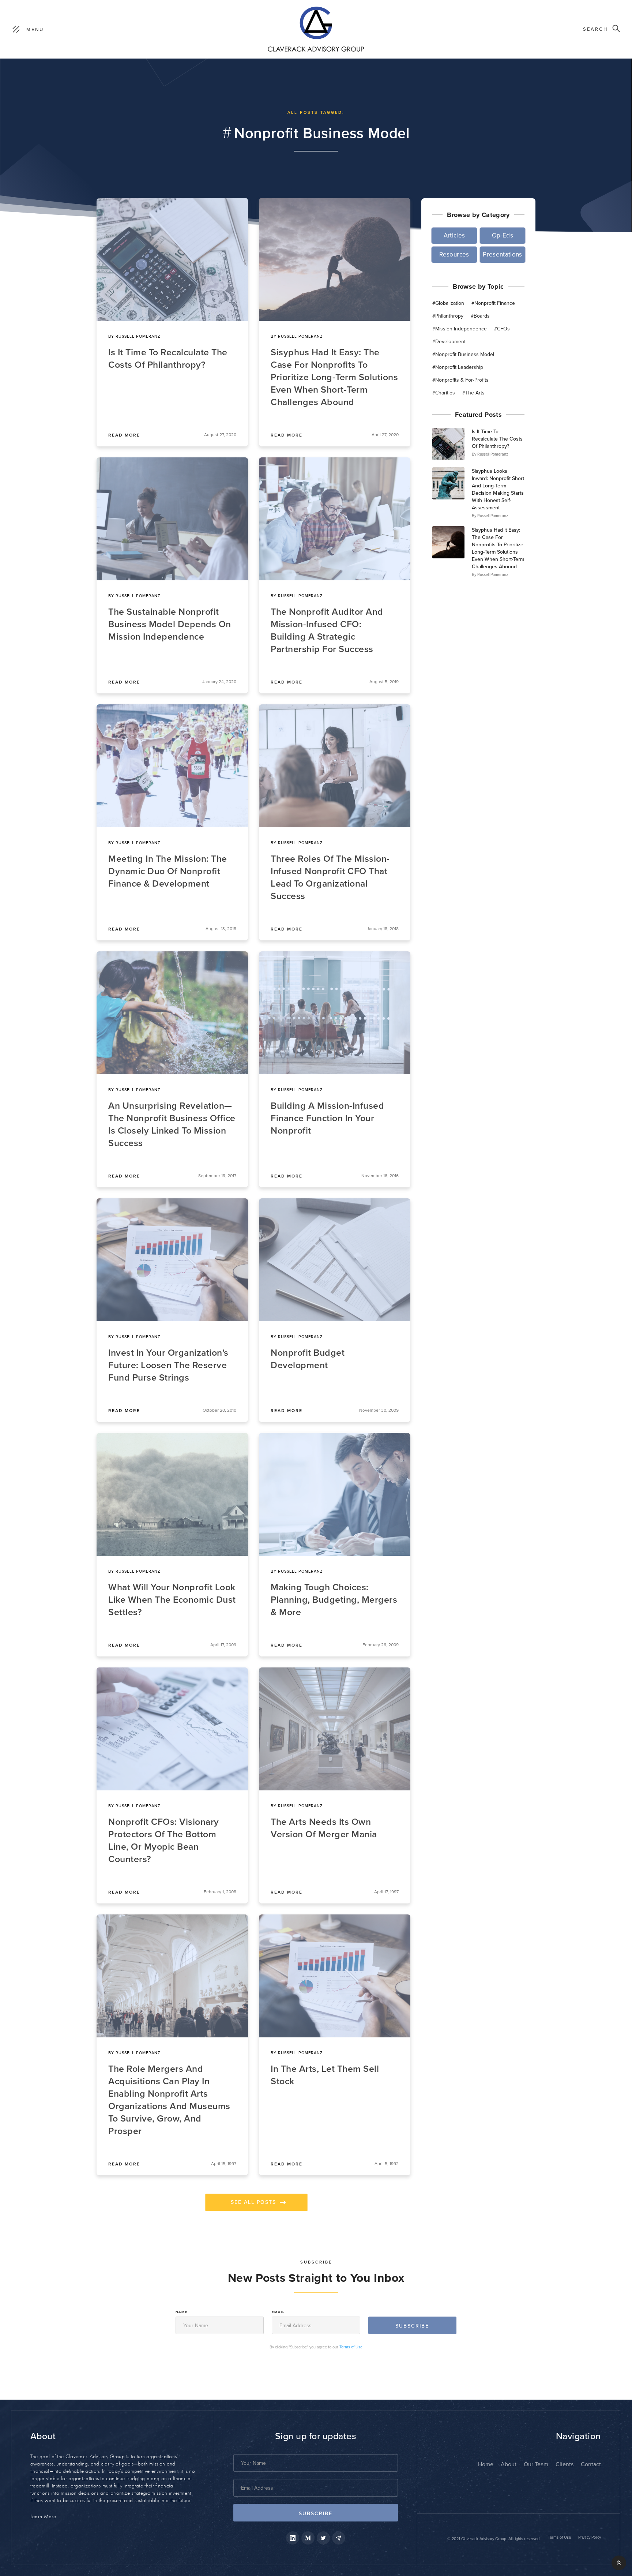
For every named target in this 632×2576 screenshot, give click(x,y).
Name (182, 2312)
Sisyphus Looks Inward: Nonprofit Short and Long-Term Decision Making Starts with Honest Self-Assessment (498, 489)
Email (278, 2312)
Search (595, 29)
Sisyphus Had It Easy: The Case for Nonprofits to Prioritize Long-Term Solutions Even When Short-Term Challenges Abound (498, 548)
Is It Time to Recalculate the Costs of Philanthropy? (497, 439)
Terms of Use (351, 2347)
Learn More (43, 2516)
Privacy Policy (590, 2537)
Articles (514, 454)
